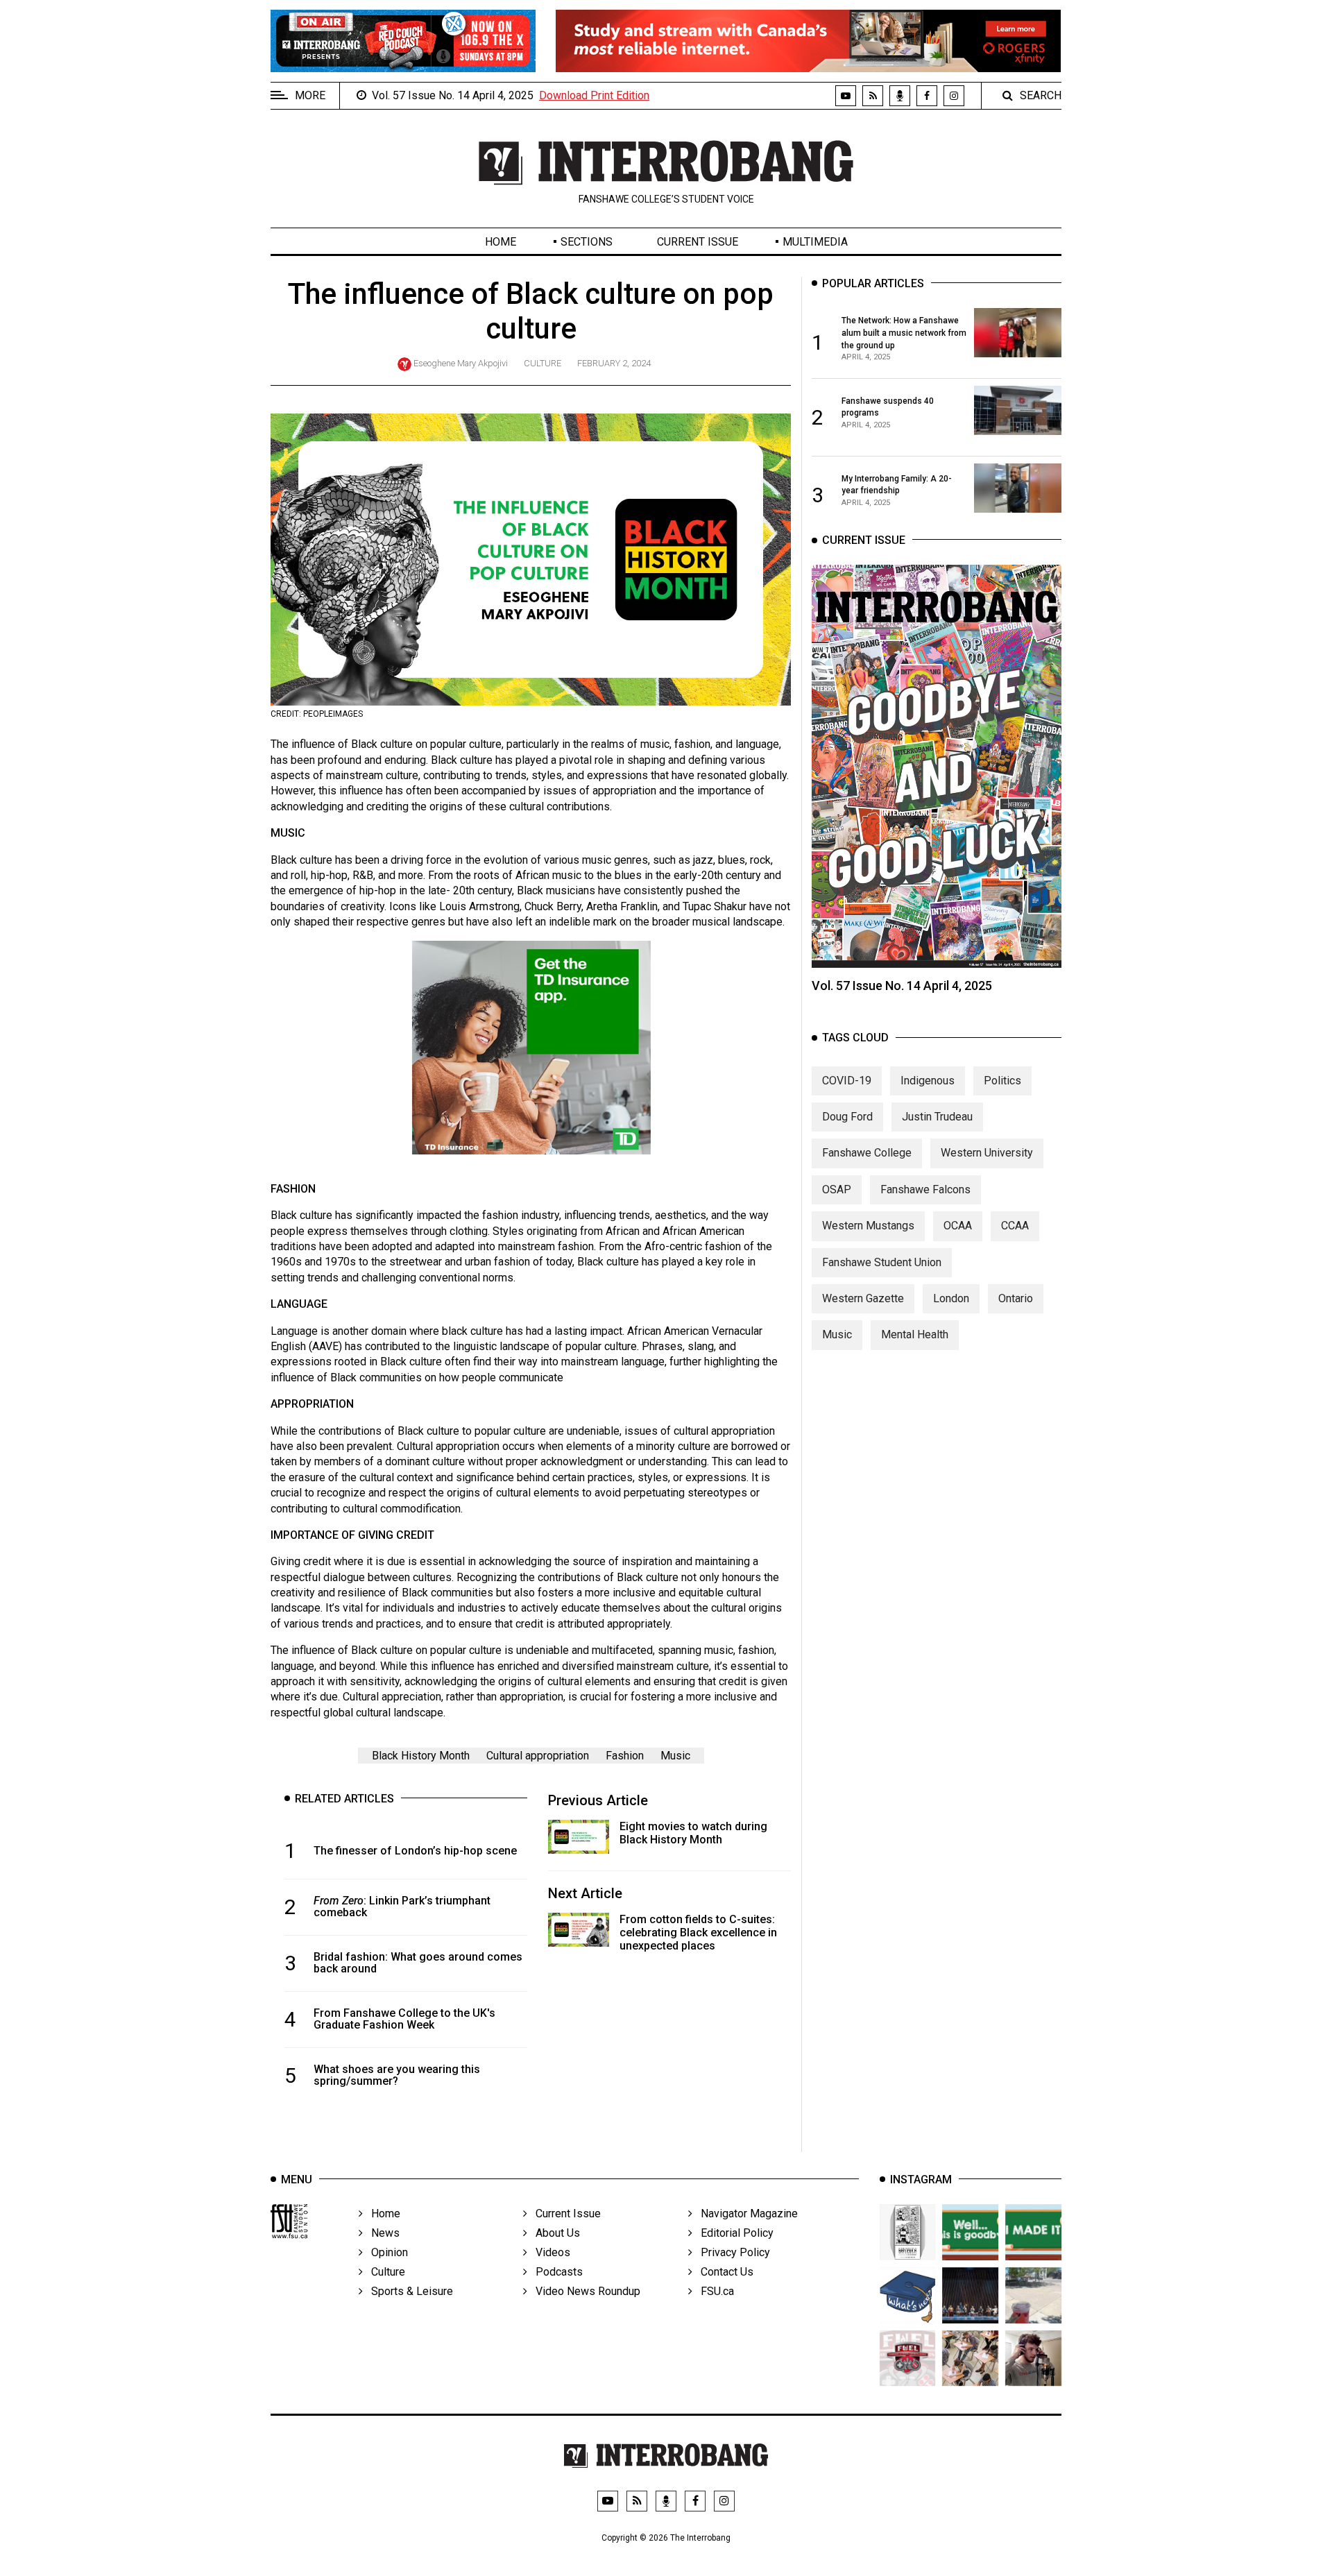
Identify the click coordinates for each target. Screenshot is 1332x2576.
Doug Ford (847, 1117)
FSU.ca (713, 2291)
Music (675, 1756)
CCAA (1015, 1226)
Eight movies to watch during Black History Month (693, 1833)
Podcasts (555, 2272)
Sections (587, 242)
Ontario (1016, 1298)
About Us (554, 2233)
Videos (549, 2252)
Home (501, 242)
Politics (1002, 1080)
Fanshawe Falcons (925, 1189)
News (381, 2233)
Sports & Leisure (408, 2291)
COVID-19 (847, 1080)
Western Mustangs (868, 1226)
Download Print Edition (594, 95)
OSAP (837, 1189)
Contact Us (723, 2272)
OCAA (958, 1226)
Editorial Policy (733, 2233)
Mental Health (915, 1334)
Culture (543, 363)
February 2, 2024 (614, 363)
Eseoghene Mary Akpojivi (461, 363)
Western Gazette (863, 1298)
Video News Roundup (584, 2291)
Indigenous (928, 1080)
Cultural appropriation (538, 1756)
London (951, 1298)
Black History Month (421, 1756)
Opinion (385, 2252)
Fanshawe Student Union (882, 1262)
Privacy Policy (731, 2252)
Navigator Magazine (745, 2214)
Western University (987, 1153)
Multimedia (815, 242)
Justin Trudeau (937, 1117)
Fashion (625, 1756)
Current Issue (698, 242)
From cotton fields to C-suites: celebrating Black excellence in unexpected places (698, 1933)
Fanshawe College (867, 1153)
